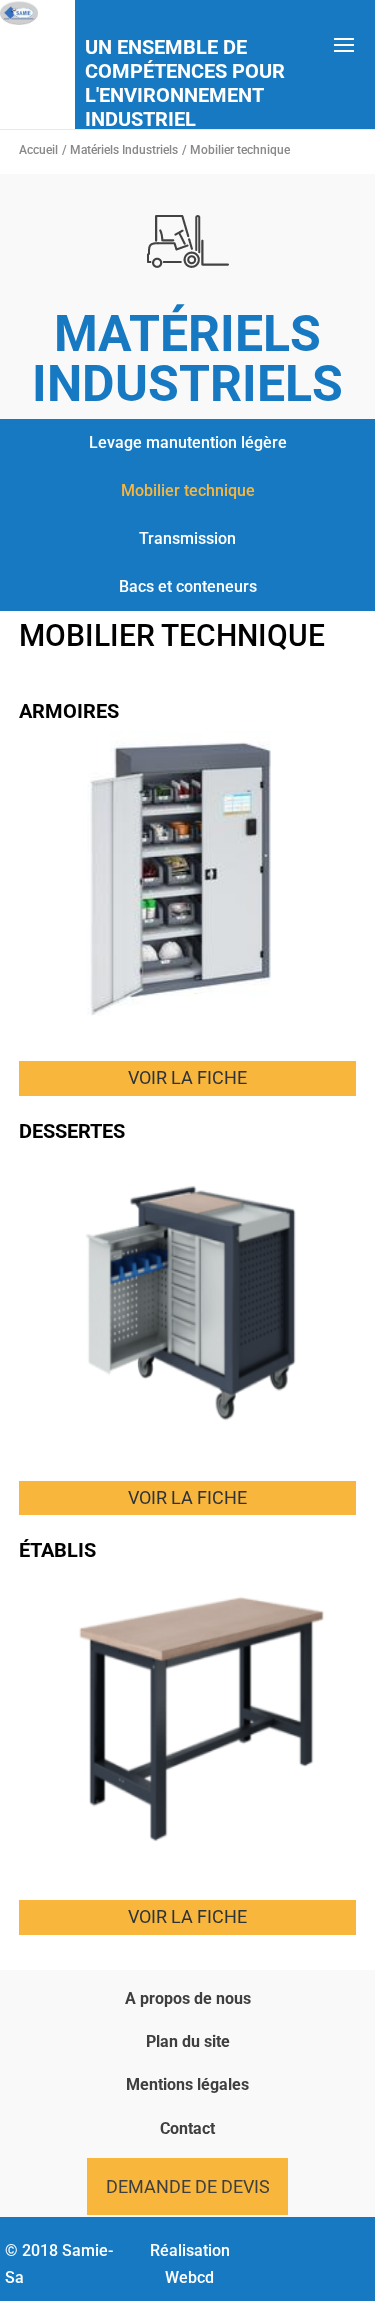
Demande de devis (188, 2186)
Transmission (187, 538)
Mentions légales (187, 2084)
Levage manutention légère (188, 442)
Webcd (189, 2277)
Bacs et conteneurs (188, 586)
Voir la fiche (187, 1077)
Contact (187, 2128)
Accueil (38, 150)
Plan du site (188, 2041)
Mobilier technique (188, 490)
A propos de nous (188, 1998)
